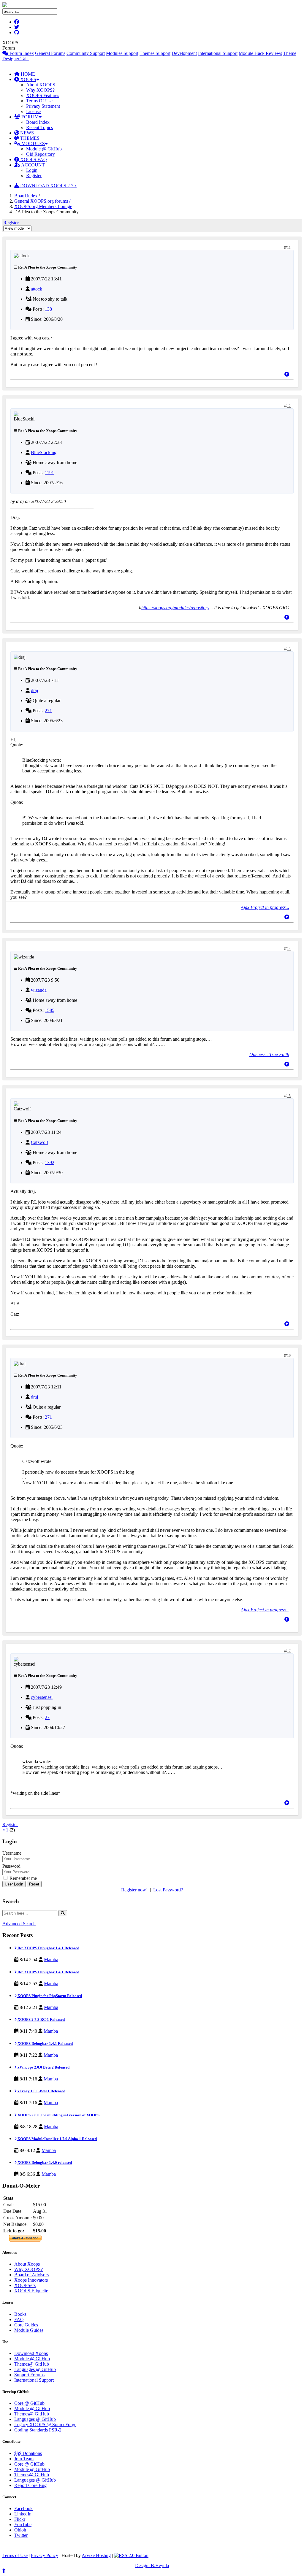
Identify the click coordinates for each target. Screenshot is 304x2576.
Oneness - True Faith (269, 1054)
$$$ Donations (28, 2453)
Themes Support (155, 53)
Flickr (20, 2519)
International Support (218, 53)
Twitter (21, 2535)
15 (289, 1096)
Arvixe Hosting (96, 2555)
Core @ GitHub (29, 2403)
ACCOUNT (33, 165)
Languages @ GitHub (35, 2369)
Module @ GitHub (44, 149)
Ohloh (20, 2530)
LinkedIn (23, 2514)
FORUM (29, 117)
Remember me (23, 1878)
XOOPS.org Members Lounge (43, 206)
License (33, 111)
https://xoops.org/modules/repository (175, 608)
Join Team (24, 2459)
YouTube (23, 2525)
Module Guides (29, 2330)
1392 (50, 1162)
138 (48, 309)
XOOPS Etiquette (31, 2291)
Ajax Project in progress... (265, 907)
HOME (27, 74)
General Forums (50, 53)
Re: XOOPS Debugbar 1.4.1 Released (48, 1948)
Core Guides (26, 2325)
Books (20, 2314)
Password (11, 1866)
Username (12, 1853)
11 (289, 247)
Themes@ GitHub (32, 2364)
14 (289, 949)
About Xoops (27, 2264)
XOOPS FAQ (33, 159)
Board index (26, 196)
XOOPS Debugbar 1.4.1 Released (45, 2044)
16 (289, 1356)
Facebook (23, 2508)
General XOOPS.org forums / (43, 201)
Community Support (86, 53)
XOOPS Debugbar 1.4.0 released (44, 2162)
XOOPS (28, 79)
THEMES (29, 138)
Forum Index (21, 53)
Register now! (134, 1890)
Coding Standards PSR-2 (38, 2430)
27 (47, 1717)
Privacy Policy (45, 2555)
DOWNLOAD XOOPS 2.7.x (48, 186)
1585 (50, 1010)
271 (48, 711)
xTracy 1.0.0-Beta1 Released (41, 2091)
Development (184, 53)
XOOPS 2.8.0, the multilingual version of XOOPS (58, 2115)
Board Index (38, 122)
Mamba (51, 1960)
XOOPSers (25, 2285)
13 (289, 649)
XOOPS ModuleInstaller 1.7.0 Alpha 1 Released (57, 2139)
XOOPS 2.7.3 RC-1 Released (41, 2019)
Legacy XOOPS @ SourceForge (45, 2425)
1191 (49, 473)
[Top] (287, 374)
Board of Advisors (31, 2275)
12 (289, 406)
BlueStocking (44, 452)
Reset (34, 1884)
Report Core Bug (30, 2485)
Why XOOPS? (40, 90)
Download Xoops (31, 2353)
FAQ (19, 2319)
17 (289, 1651)
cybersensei (42, 1697)
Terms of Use (15, 2555)
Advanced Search (19, 1924)
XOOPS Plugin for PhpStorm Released (49, 1996)
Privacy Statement (43, 106)
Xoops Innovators (31, 2280)
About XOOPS (41, 85)
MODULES (33, 143)
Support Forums (29, 2375)
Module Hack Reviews (260, 53)
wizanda (39, 990)
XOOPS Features (43, 95)
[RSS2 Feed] (131, 2555)
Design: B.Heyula (152, 2565)
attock (37, 289)
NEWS (26, 133)
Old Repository (41, 154)
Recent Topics (39, 127)
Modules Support (122, 53)
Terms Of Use (39, 101)
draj (34, 690)
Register (34, 176)
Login (32, 170)
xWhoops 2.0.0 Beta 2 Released (43, 2067)
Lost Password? (168, 1890)
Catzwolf (39, 1142)
